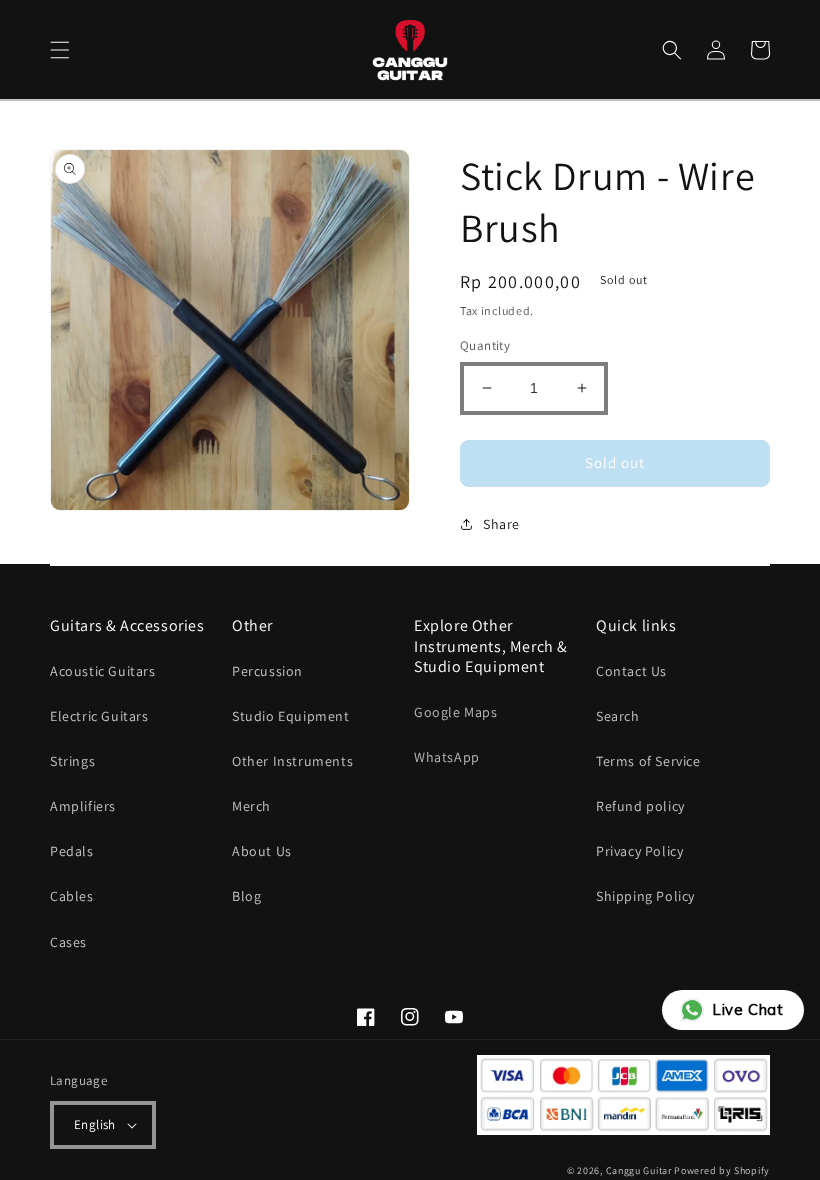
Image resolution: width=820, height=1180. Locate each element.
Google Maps (456, 712)
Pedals (72, 851)
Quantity (485, 345)
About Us (262, 851)
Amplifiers (83, 806)
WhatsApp (447, 757)
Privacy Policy (639, 851)
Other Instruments (292, 761)
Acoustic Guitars (103, 671)
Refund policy (640, 806)
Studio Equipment (291, 716)
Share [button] (501, 524)
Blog (246, 896)
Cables (72, 896)
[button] (60, 50)
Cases (68, 942)
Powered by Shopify (722, 1170)
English (95, 1124)
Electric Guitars (99, 716)
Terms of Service (648, 761)
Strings (72, 761)
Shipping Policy (645, 896)
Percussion (267, 671)
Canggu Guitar (639, 1170)
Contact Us (631, 671)
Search (618, 716)
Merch (251, 806)
